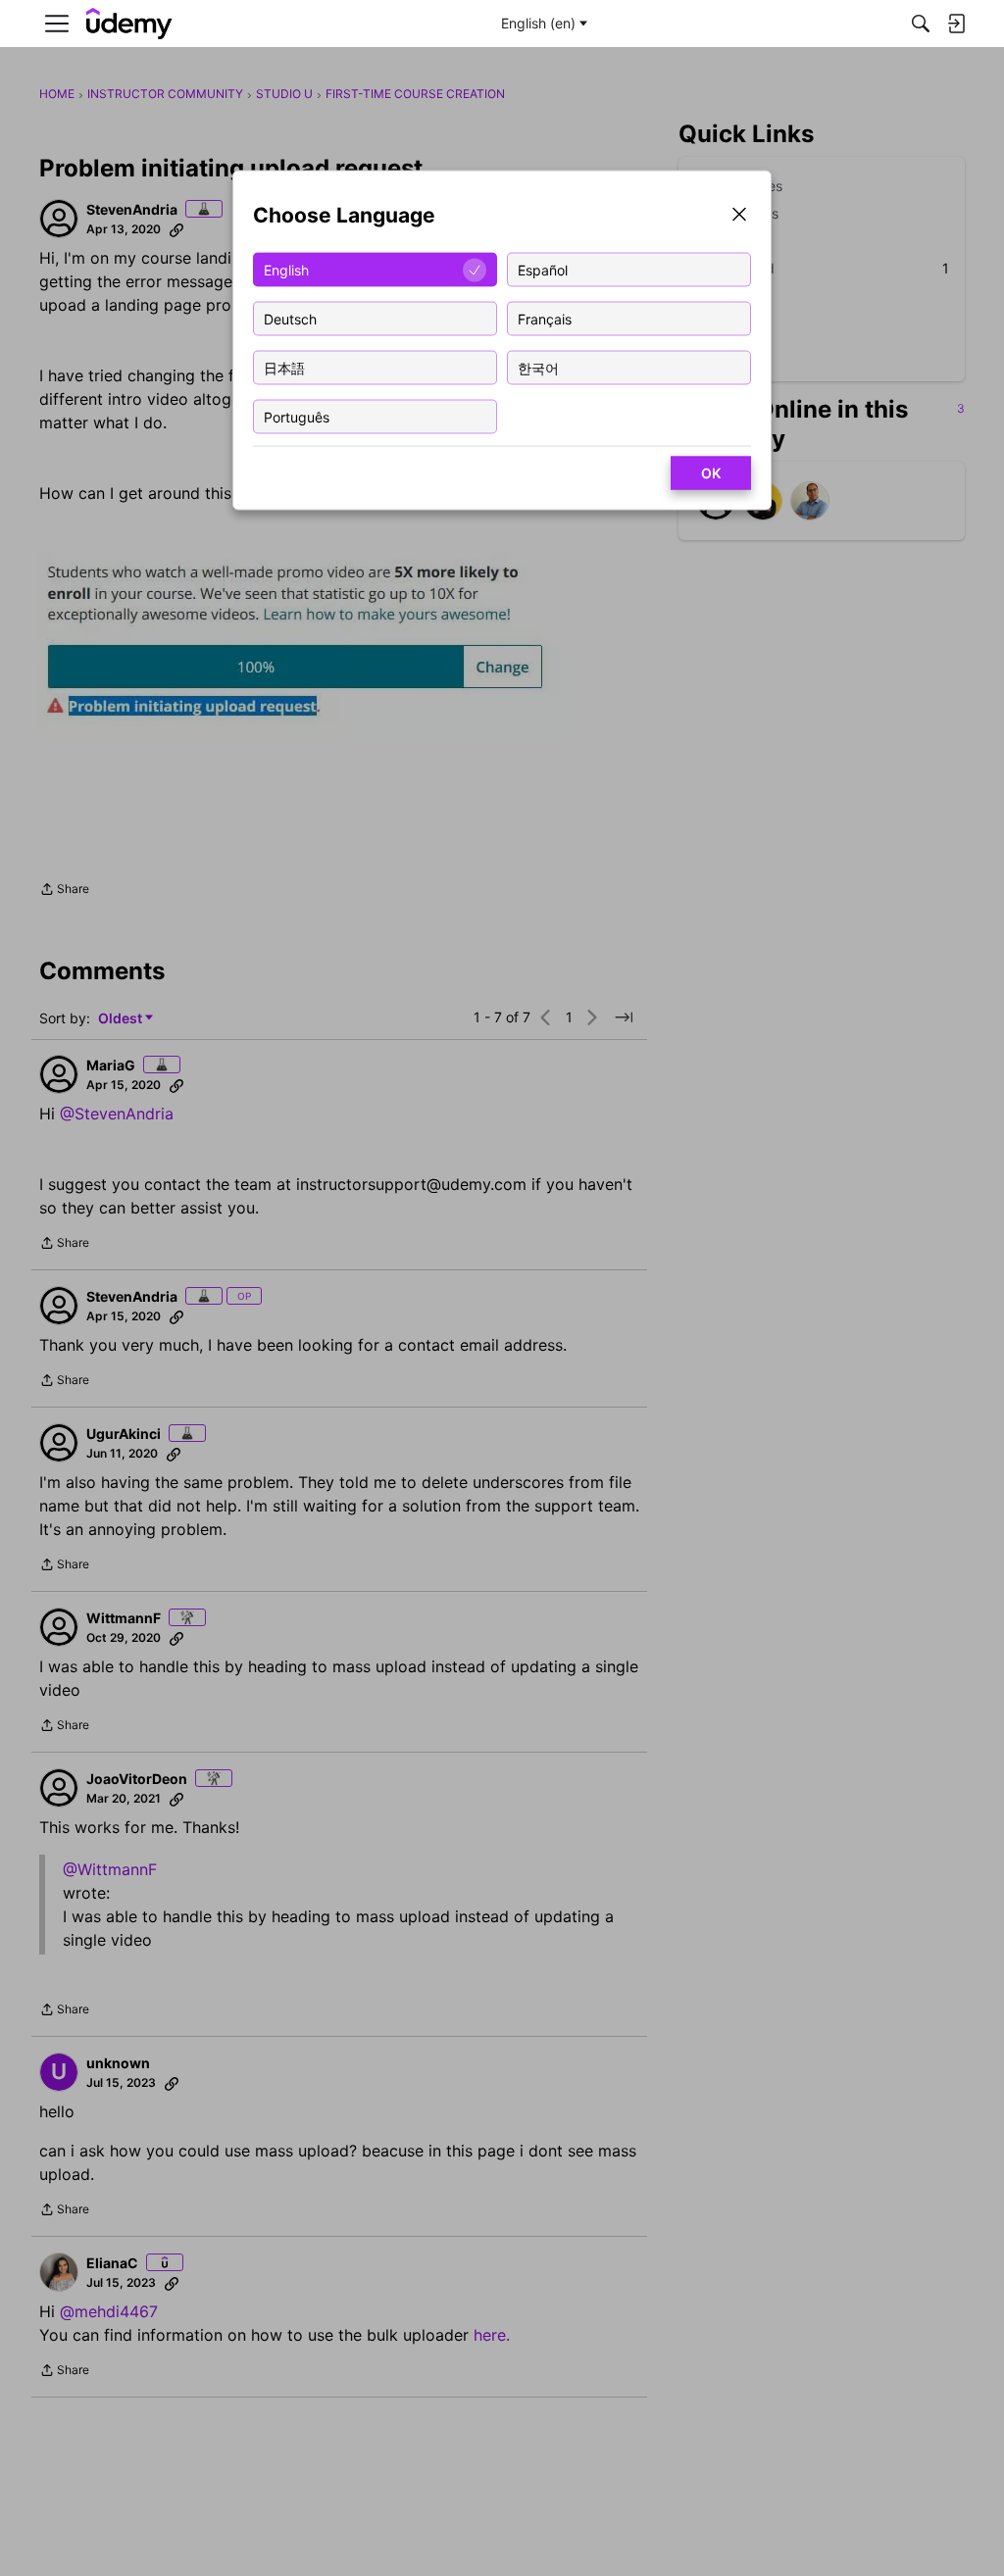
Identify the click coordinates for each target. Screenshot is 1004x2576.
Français (545, 318)
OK (711, 473)
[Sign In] (956, 24)
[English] (129, 24)
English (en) (538, 23)
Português (297, 416)
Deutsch (290, 318)
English (286, 269)
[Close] (739, 216)
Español (543, 269)
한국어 (538, 367)
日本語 (284, 367)
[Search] (921, 24)
